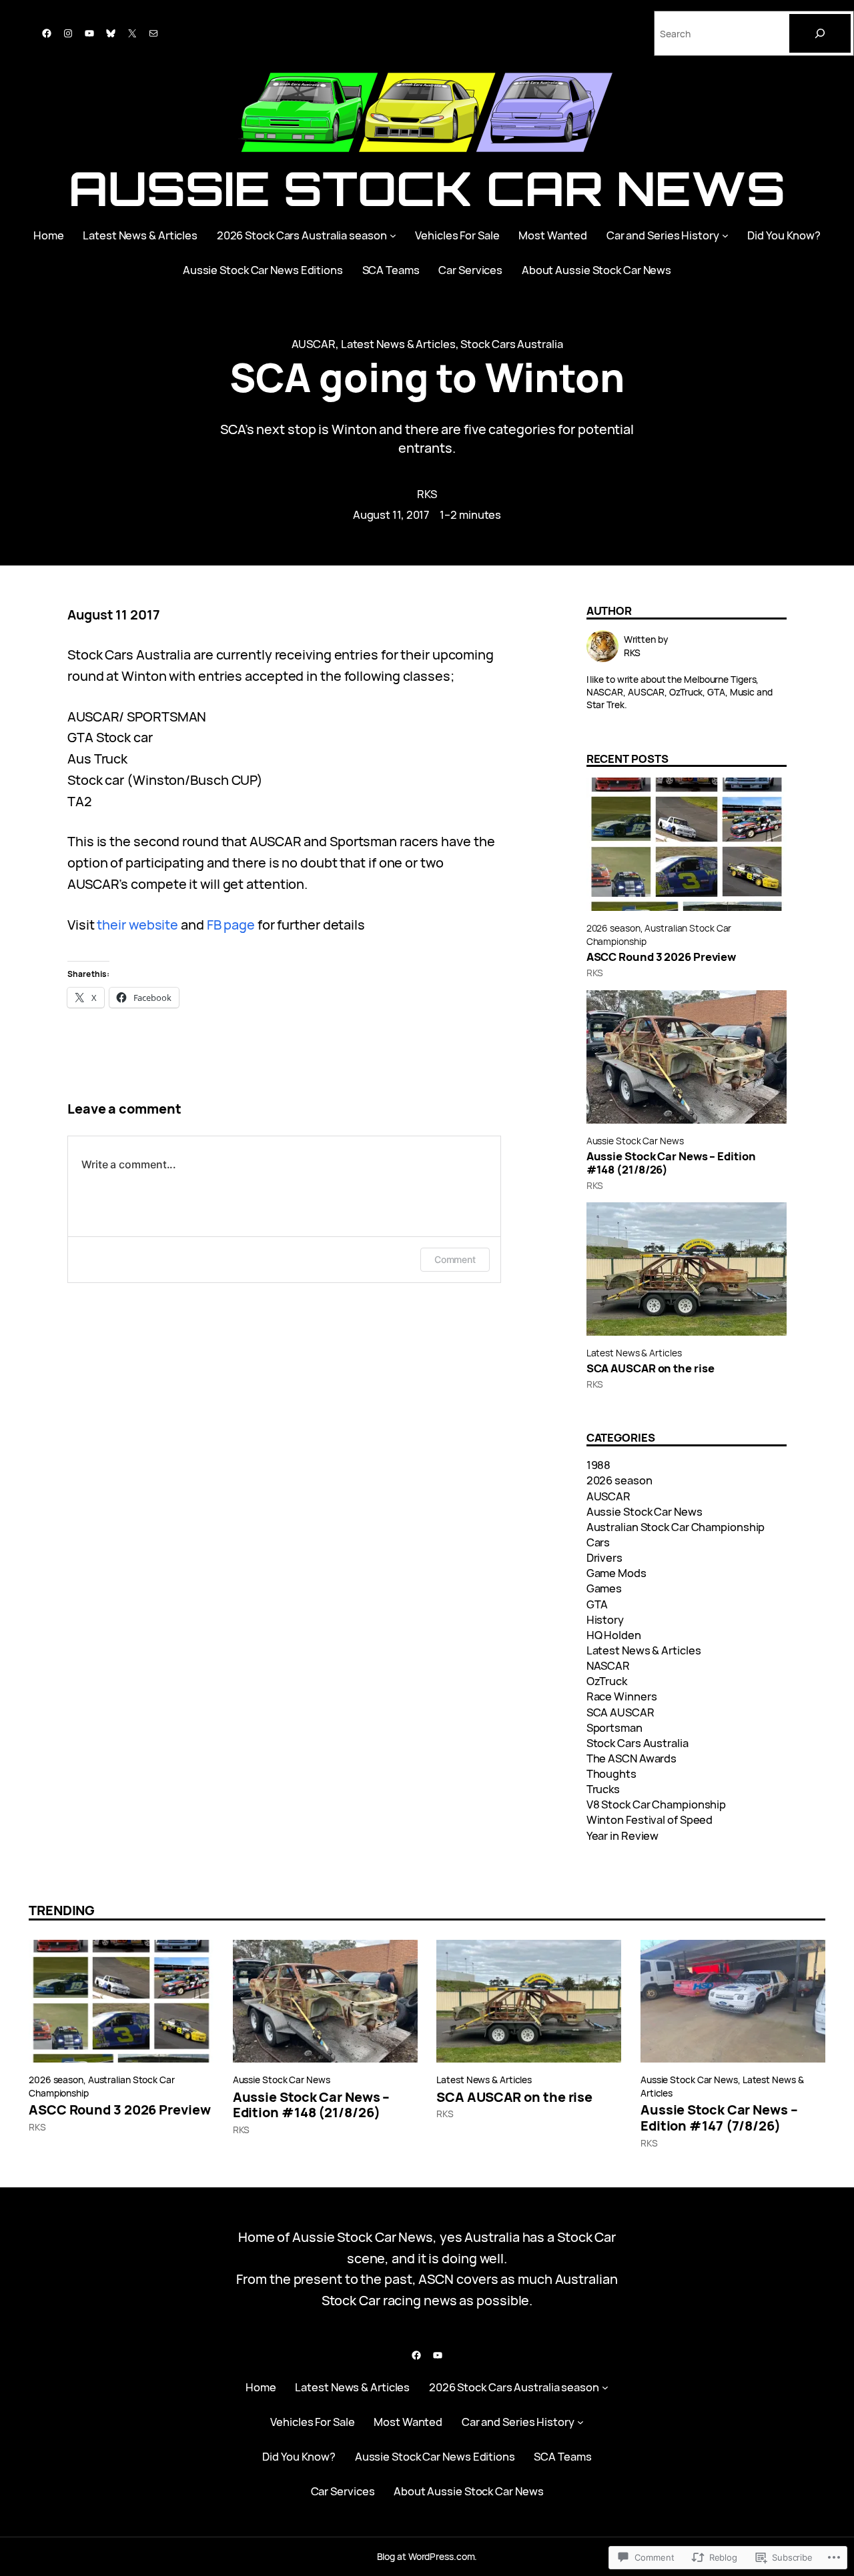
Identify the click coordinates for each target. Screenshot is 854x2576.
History (605, 1619)
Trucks (603, 1789)
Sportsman (614, 1727)
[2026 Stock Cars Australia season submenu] (393, 235)
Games (604, 1588)
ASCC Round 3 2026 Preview (662, 957)
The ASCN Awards (632, 1758)
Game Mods (616, 1573)
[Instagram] (68, 33)
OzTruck (607, 1681)
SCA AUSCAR (620, 1712)
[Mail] (153, 33)
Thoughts (611, 1773)
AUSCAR (314, 344)
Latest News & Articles (398, 344)
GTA (597, 1604)
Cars (598, 1542)
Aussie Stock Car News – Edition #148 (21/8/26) (671, 1163)
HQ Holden (614, 1635)
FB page (231, 925)
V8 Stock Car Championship (657, 1804)
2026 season (613, 928)
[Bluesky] (111, 33)
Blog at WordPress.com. (427, 2556)
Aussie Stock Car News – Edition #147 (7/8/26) (719, 2118)
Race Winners (622, 1696)
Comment (455, 1259)
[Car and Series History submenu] (725, 235)
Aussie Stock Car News (427, 188)
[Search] (820, 33)
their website (137, 925)
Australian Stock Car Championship (676, 1527)
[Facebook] (47, 33)
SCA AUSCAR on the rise (651, 1368)
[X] (132, 33)
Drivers (604, 1557)
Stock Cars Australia (511, 344)
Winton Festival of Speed (650, 1819)
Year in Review (623, 1835)
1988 (599, 1465)
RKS (427, 494)
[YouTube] (89, 33)
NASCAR (608, 1665)
